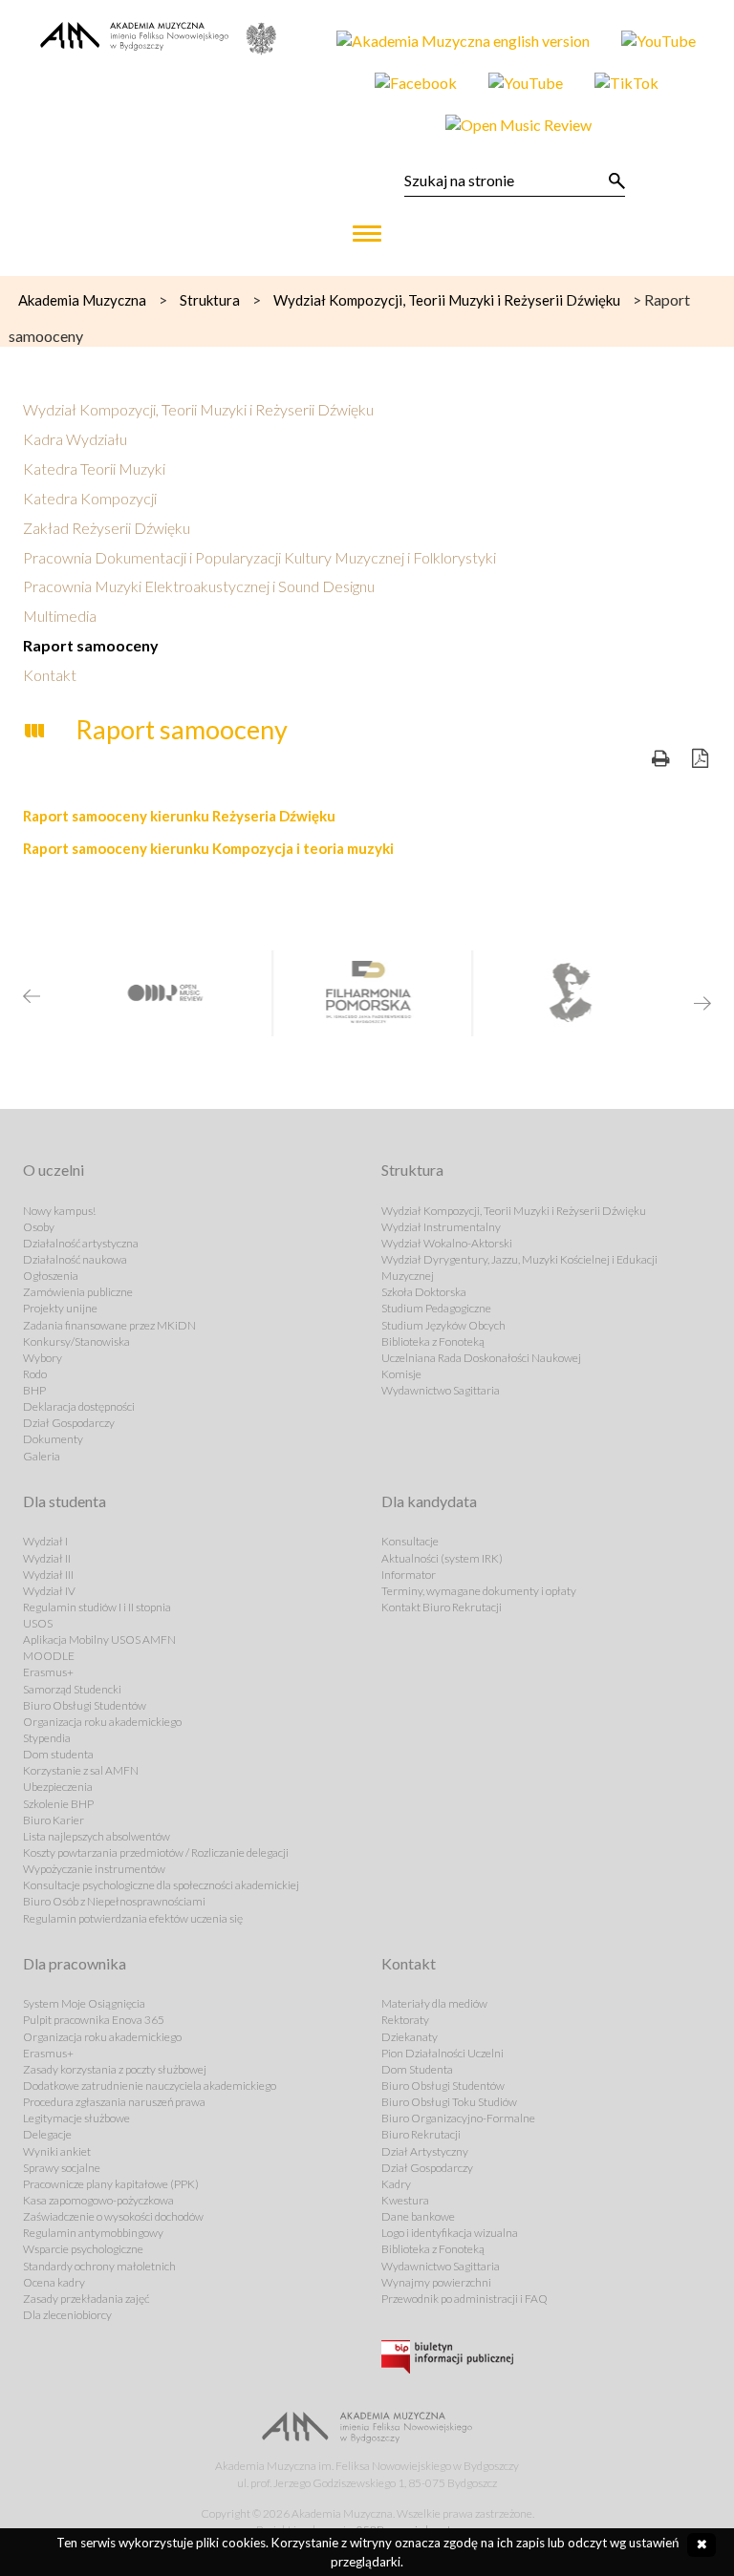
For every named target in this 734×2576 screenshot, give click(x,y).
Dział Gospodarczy (69, 1423)
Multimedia (60, 616)
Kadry (396, 2184)
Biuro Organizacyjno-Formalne (458, 2118)
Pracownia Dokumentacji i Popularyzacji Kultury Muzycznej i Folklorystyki (259, 557)
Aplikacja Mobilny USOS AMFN (99, 1639)
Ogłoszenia (51, 1276)
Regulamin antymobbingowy (93, 2233)
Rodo (35, 1374)
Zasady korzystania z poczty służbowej (115, 2069)
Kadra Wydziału (75, 439)
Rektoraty (405, 2020)
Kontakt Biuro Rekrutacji (442, 1607)
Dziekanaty (410, 2037)
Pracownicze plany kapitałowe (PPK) (111, 2184)
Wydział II (47, 1558)
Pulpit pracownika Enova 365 (94, 2020)
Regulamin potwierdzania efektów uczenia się (133, 1918)
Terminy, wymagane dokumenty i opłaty (479, 1591)
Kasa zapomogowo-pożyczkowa (98, 2200)
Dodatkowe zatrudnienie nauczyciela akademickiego (150, 2086)
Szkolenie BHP (58, 1804)
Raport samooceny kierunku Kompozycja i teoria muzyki (208, 848)
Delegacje (47, 2134)
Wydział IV (49, 1591)
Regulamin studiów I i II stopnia (97, 1607)
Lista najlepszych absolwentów (97, 1836)
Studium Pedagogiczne (436, 1308)
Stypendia (47, 1738)
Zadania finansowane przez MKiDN (109, 1325)
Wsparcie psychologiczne (83, 2249)
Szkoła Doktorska (424, 1292)
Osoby (39, 1227)
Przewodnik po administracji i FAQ (464, 2299)
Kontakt (50, 675)
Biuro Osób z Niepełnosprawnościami (114, 1901)
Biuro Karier (54, 1820)
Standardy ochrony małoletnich (99, 2266)
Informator (409, 1575)
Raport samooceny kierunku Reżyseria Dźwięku (179, 816)
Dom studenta (58, 1754)
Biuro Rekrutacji (421, 2134)
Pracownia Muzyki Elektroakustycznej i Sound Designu (199, 586)
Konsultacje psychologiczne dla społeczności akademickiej (161, 1885)
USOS (38, 1623)
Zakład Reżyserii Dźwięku (107, 528)
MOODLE (49, 1656)
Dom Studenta (417, 2069)
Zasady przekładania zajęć (86, 2299)
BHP (34, 1390)
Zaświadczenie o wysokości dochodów (113, 2216)
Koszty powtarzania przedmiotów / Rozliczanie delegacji (156, 1852)
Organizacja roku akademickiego (102, 1722)
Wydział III (48, 1575)
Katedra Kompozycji (90, 498)
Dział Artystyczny (425, 2151)
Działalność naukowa (75, 1259)
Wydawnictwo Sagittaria (441, 1390)
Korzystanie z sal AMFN (81, 1770)
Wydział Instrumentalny (441, 1227)
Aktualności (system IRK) (442, 1558)
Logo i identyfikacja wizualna (450, 2233)
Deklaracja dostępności (79, 1406)
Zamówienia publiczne (78, 1292)
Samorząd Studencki (72, 1689)
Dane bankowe (418, 2216)
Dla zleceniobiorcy (67, 2315)
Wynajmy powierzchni (436, 2282)
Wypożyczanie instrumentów (94, 1869)
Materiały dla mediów (434, 2003)
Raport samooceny (91, 645)
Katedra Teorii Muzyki (94, 468)
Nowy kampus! (59, 1211)
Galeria (42, 1456)
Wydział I (45, 1541)
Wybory (43, 1358)
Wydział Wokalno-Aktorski (447, 1243)
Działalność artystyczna (81, 1243)
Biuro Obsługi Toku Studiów (449, 2102)
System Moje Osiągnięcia (84, 2003)
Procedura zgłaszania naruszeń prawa (114, 2102)
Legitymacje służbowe (76, 2118)
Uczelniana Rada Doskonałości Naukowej (481, 1358)
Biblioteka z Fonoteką (433, 1341)
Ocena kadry (54, 2282)
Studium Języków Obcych (443, 1325)
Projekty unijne (60, 1308)
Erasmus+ (48, 1672)
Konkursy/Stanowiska (76, 1341)
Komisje (401, 1374)
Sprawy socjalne (62, 2168)
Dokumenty (53, 1439)
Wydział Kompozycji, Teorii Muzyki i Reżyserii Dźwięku (198, 409)
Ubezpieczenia (58, 1787)
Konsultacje (410, 1541)
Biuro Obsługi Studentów (85, 1705)
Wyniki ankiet (57, 2151)
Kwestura (405, 2200)
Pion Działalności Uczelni (443, 2053)
